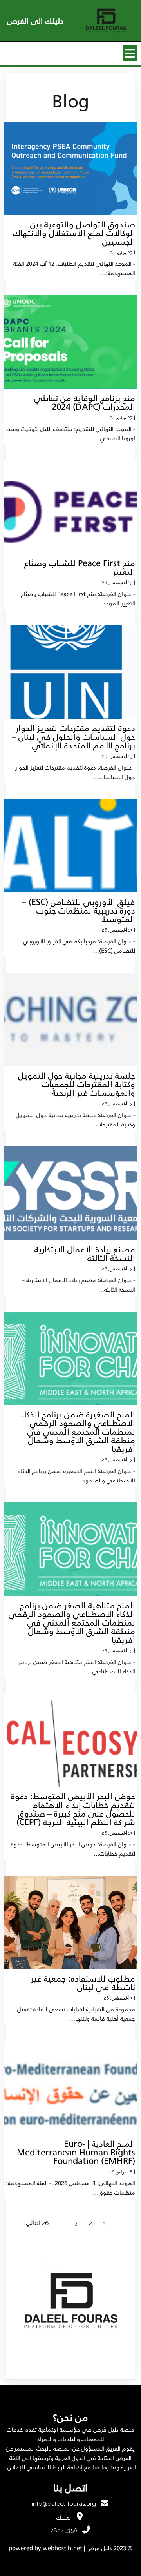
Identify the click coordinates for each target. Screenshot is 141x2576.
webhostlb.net (62, 2548)
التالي (33, 2223)
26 (45, 2223)
